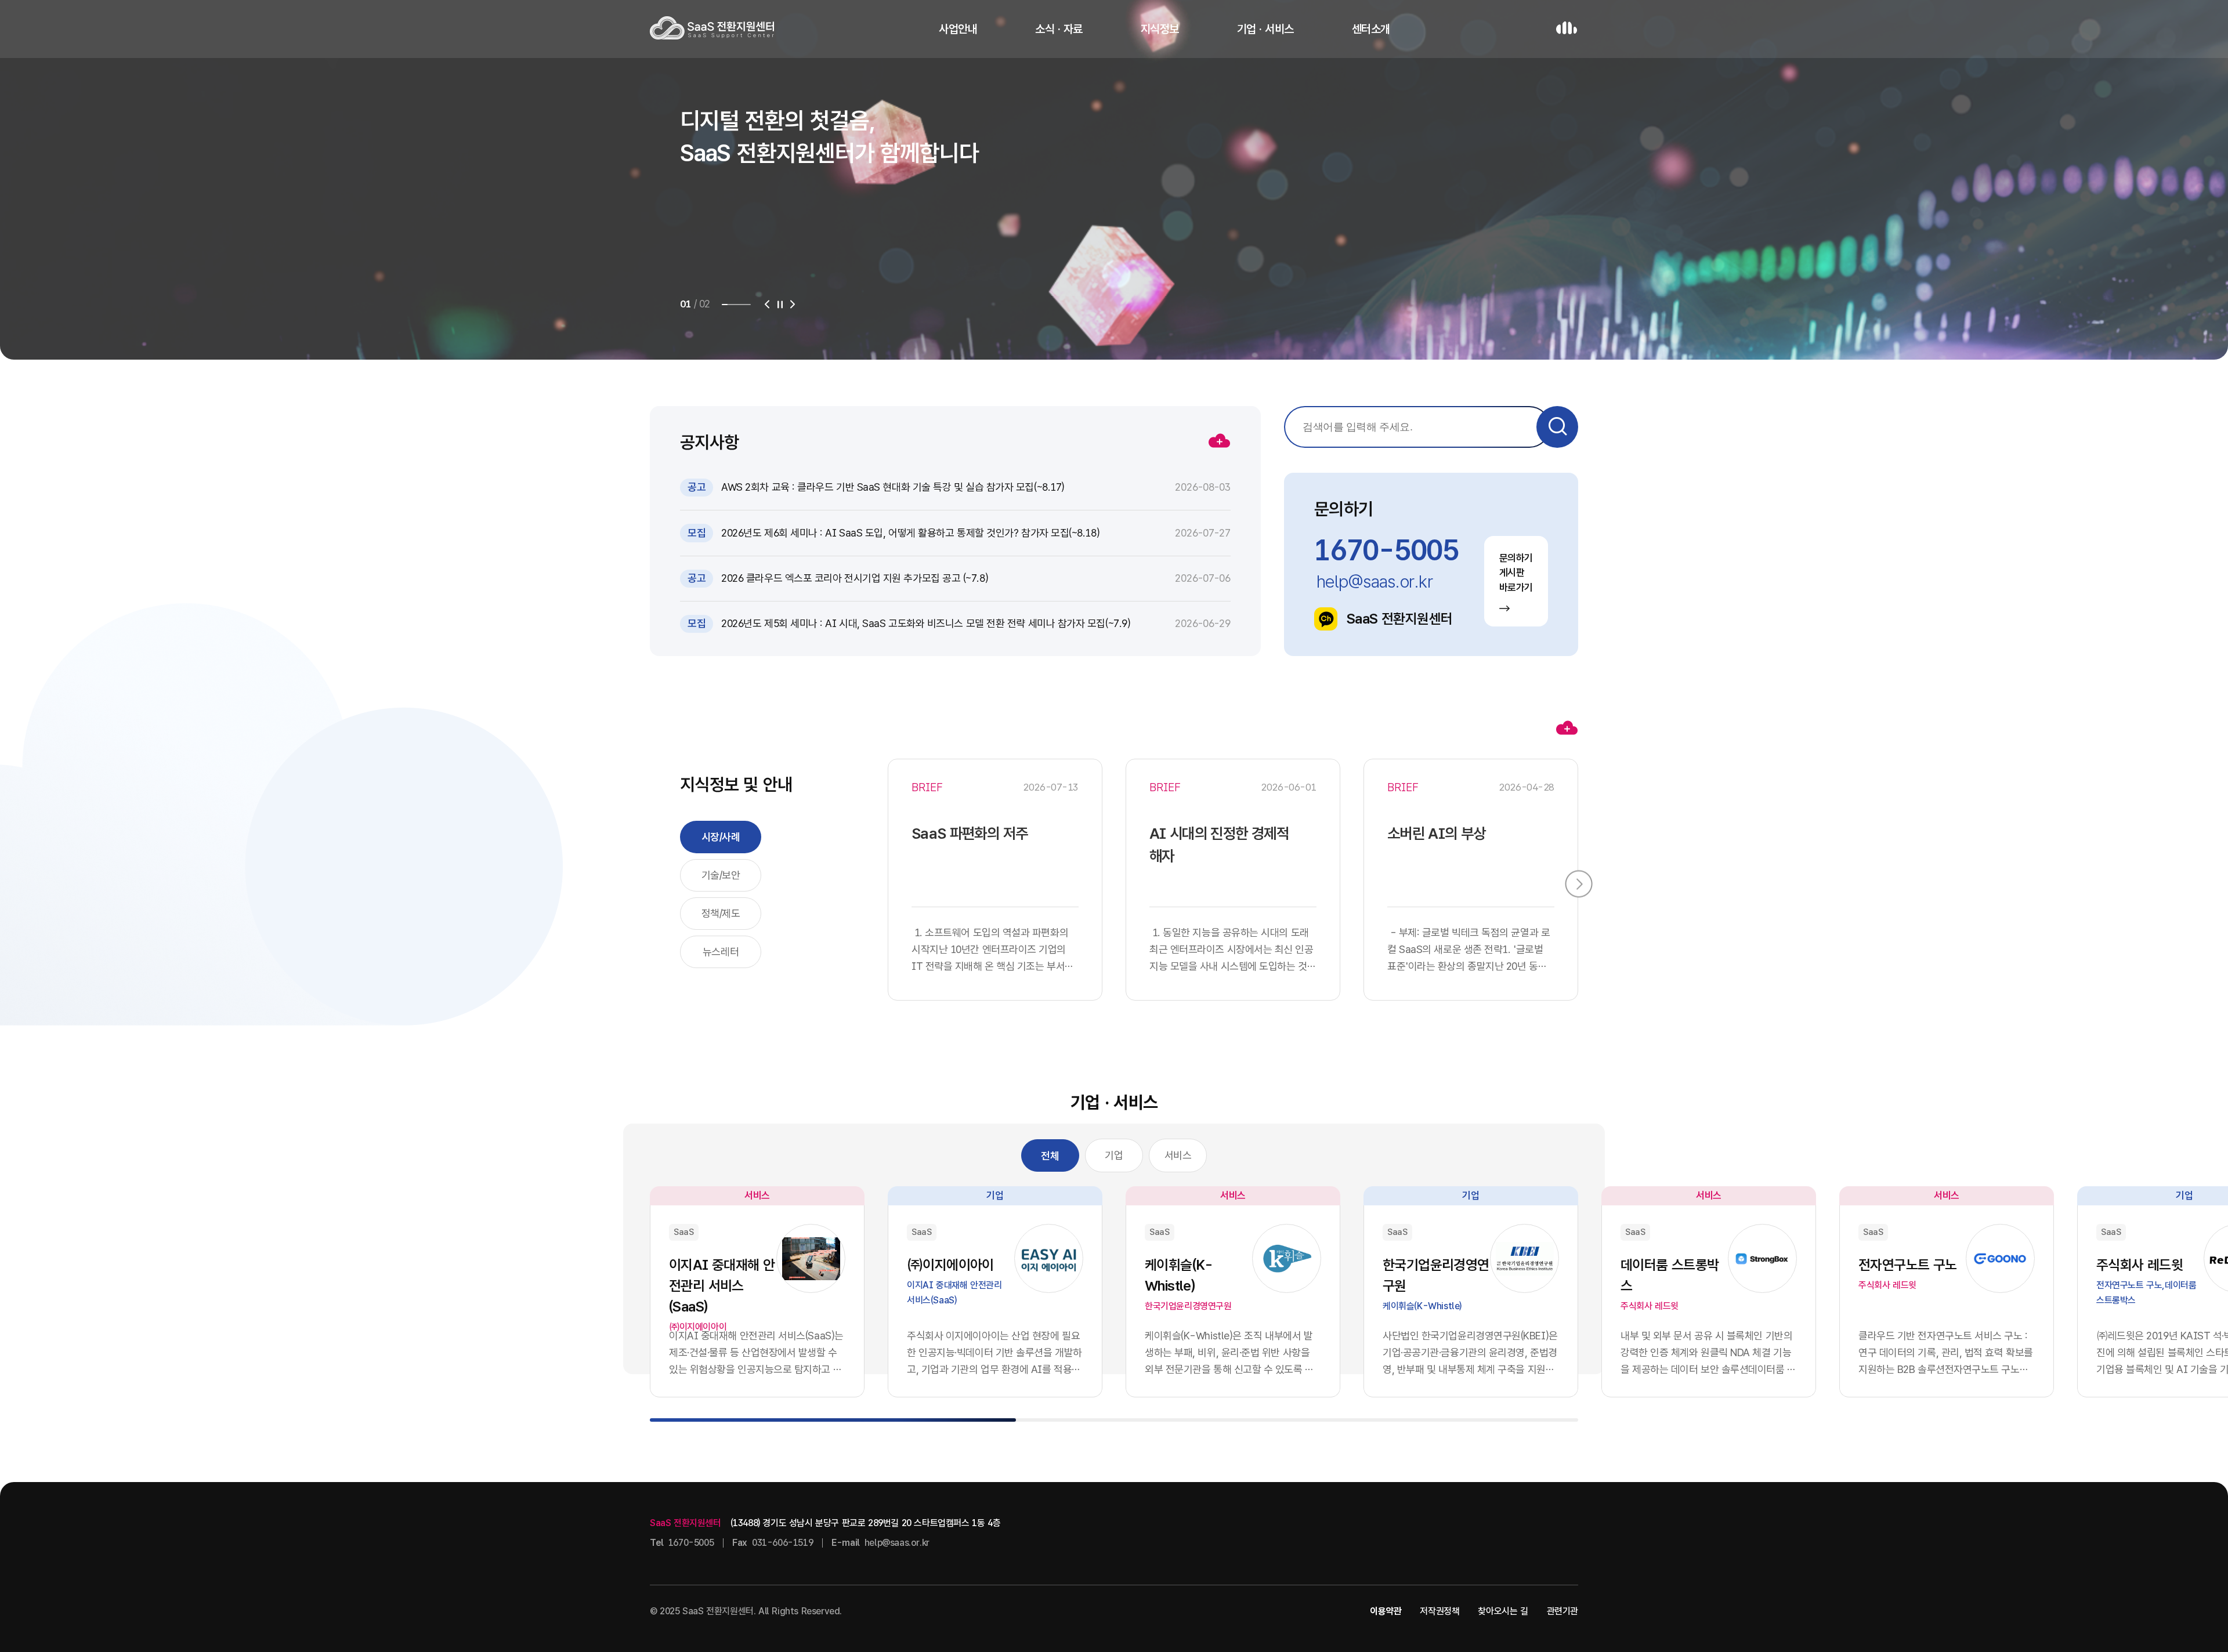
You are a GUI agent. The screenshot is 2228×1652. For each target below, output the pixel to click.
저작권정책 (1439, 1611)
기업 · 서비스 (1265, 29)
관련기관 (1563, 1611)
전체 (1050, 1156)
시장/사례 (721, 837)
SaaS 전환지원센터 (1399, 619)
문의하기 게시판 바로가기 (1516, 573)
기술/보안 (721, 875)
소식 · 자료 (1059, 29)
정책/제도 (721, 913)
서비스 (1178, 1155)
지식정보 (1160, 29)
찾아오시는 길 (1503, 1611)
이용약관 (1386, 1611)
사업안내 (958, 29)
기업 (1114, 1155)
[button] (767, 305)
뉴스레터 (721, 952)
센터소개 (1371, 29)
